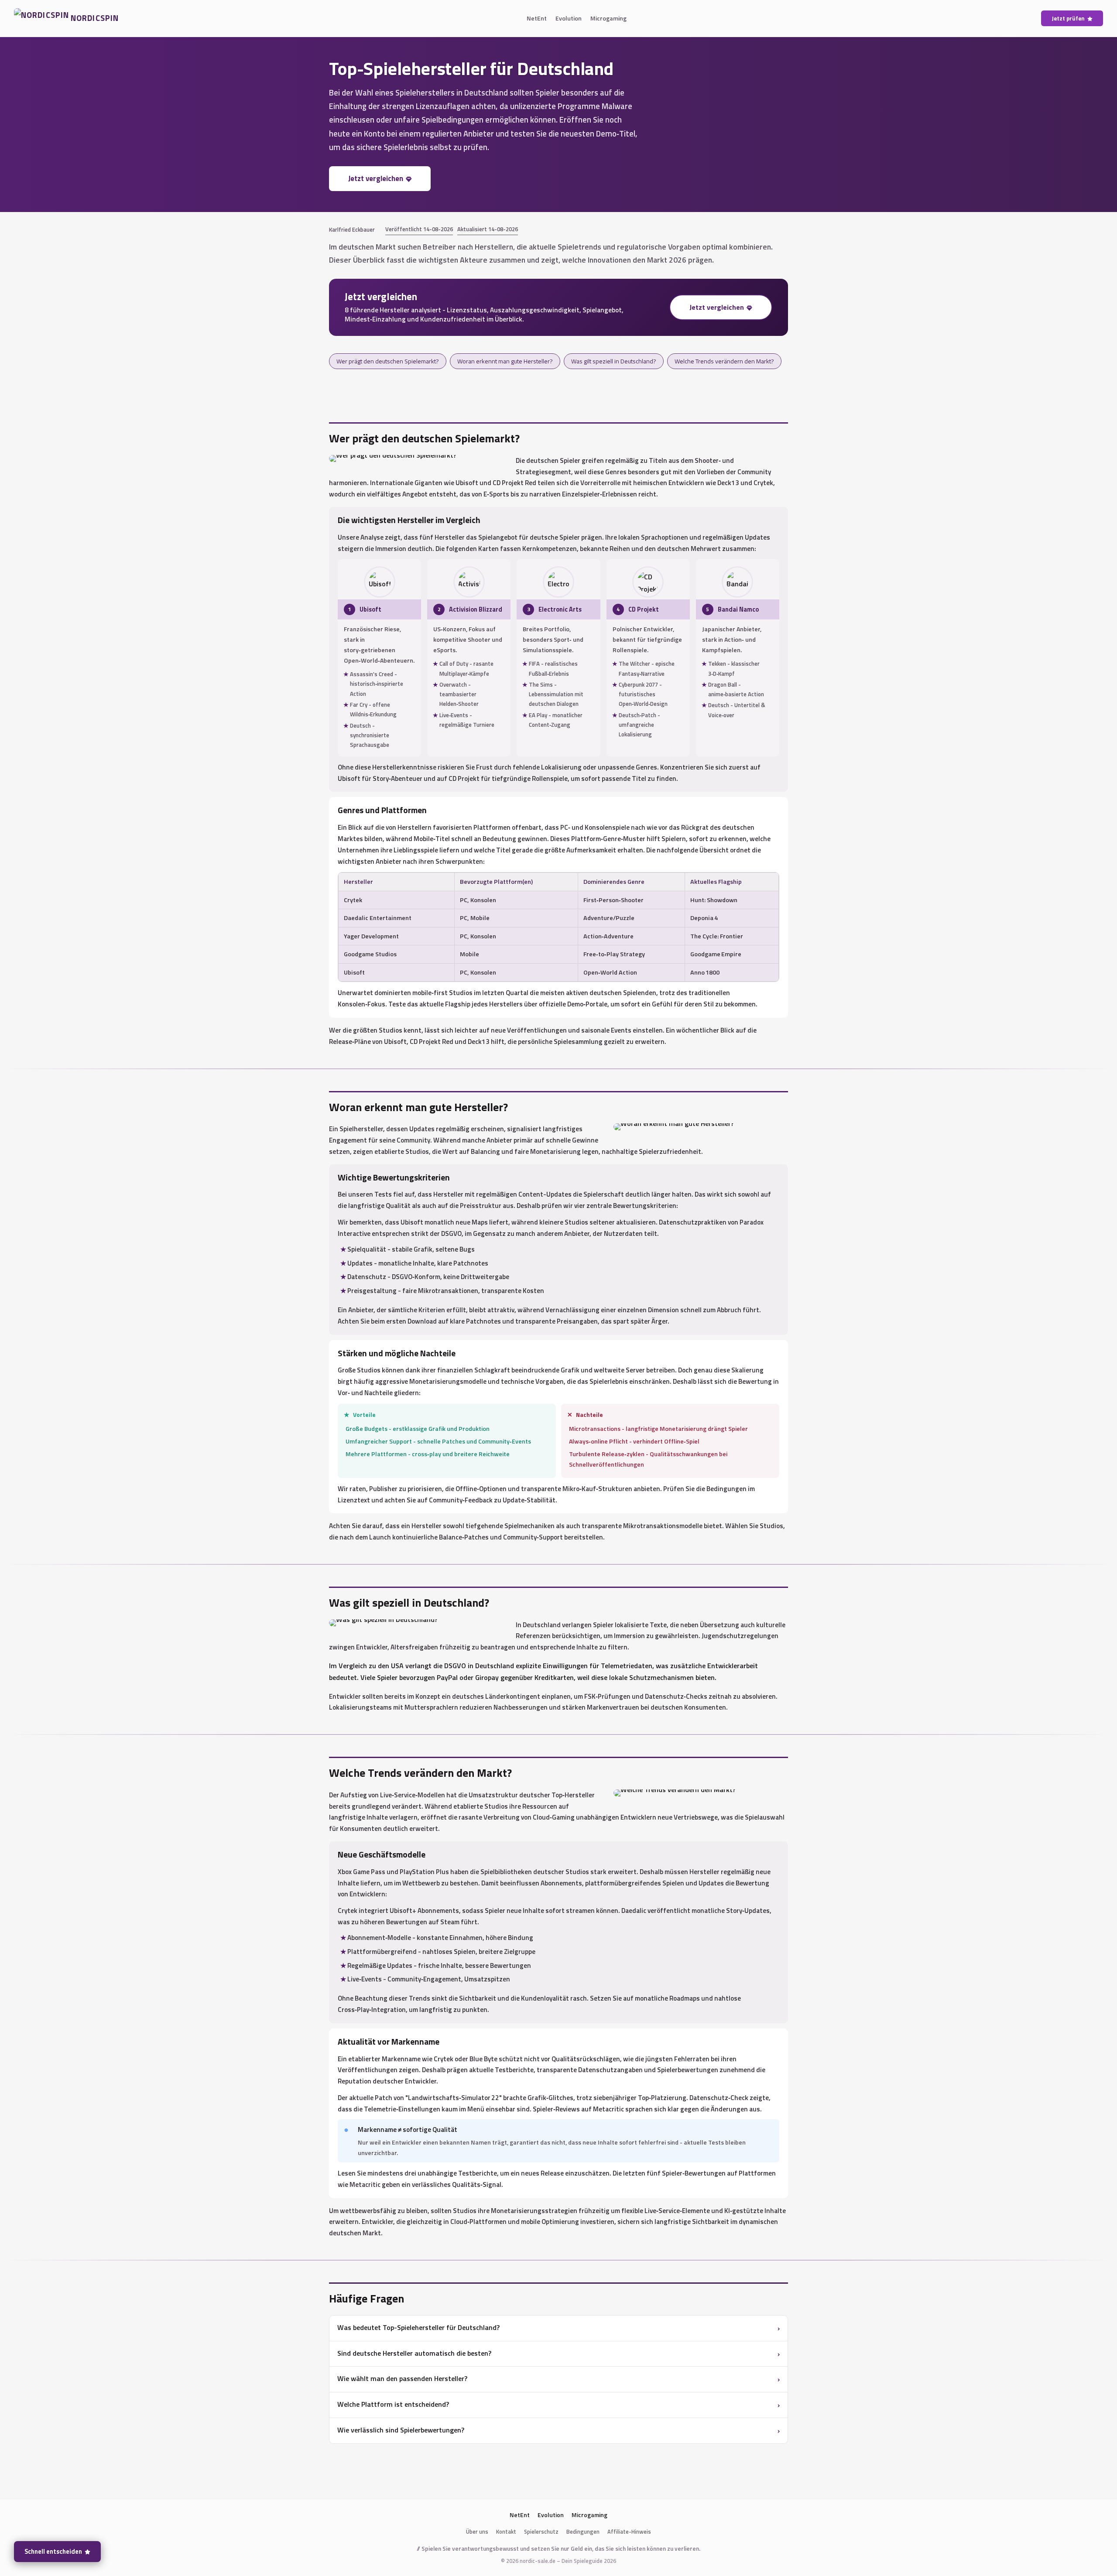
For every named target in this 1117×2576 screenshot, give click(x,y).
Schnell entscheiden (53, 2552)
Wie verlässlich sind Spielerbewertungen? (401, 2430)
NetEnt (537, 18)
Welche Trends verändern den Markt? (724, 361)
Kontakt (506, 2532)
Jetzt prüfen (1068, 18)
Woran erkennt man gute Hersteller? (505, 361)
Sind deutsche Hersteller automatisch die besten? (414, 2353)
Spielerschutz (541, 2532)
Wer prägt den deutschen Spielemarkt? (388, 361)
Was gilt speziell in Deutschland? (614, 361)
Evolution (569, 18)
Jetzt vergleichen (376, 178)
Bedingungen (583, 2532)
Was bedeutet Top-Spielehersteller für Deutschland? (418, 2327)
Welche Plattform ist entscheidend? (393, 2404)
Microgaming (608, 18)
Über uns (477, 2532)
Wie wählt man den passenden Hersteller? (402, 2378)
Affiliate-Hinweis (629, 2532)
